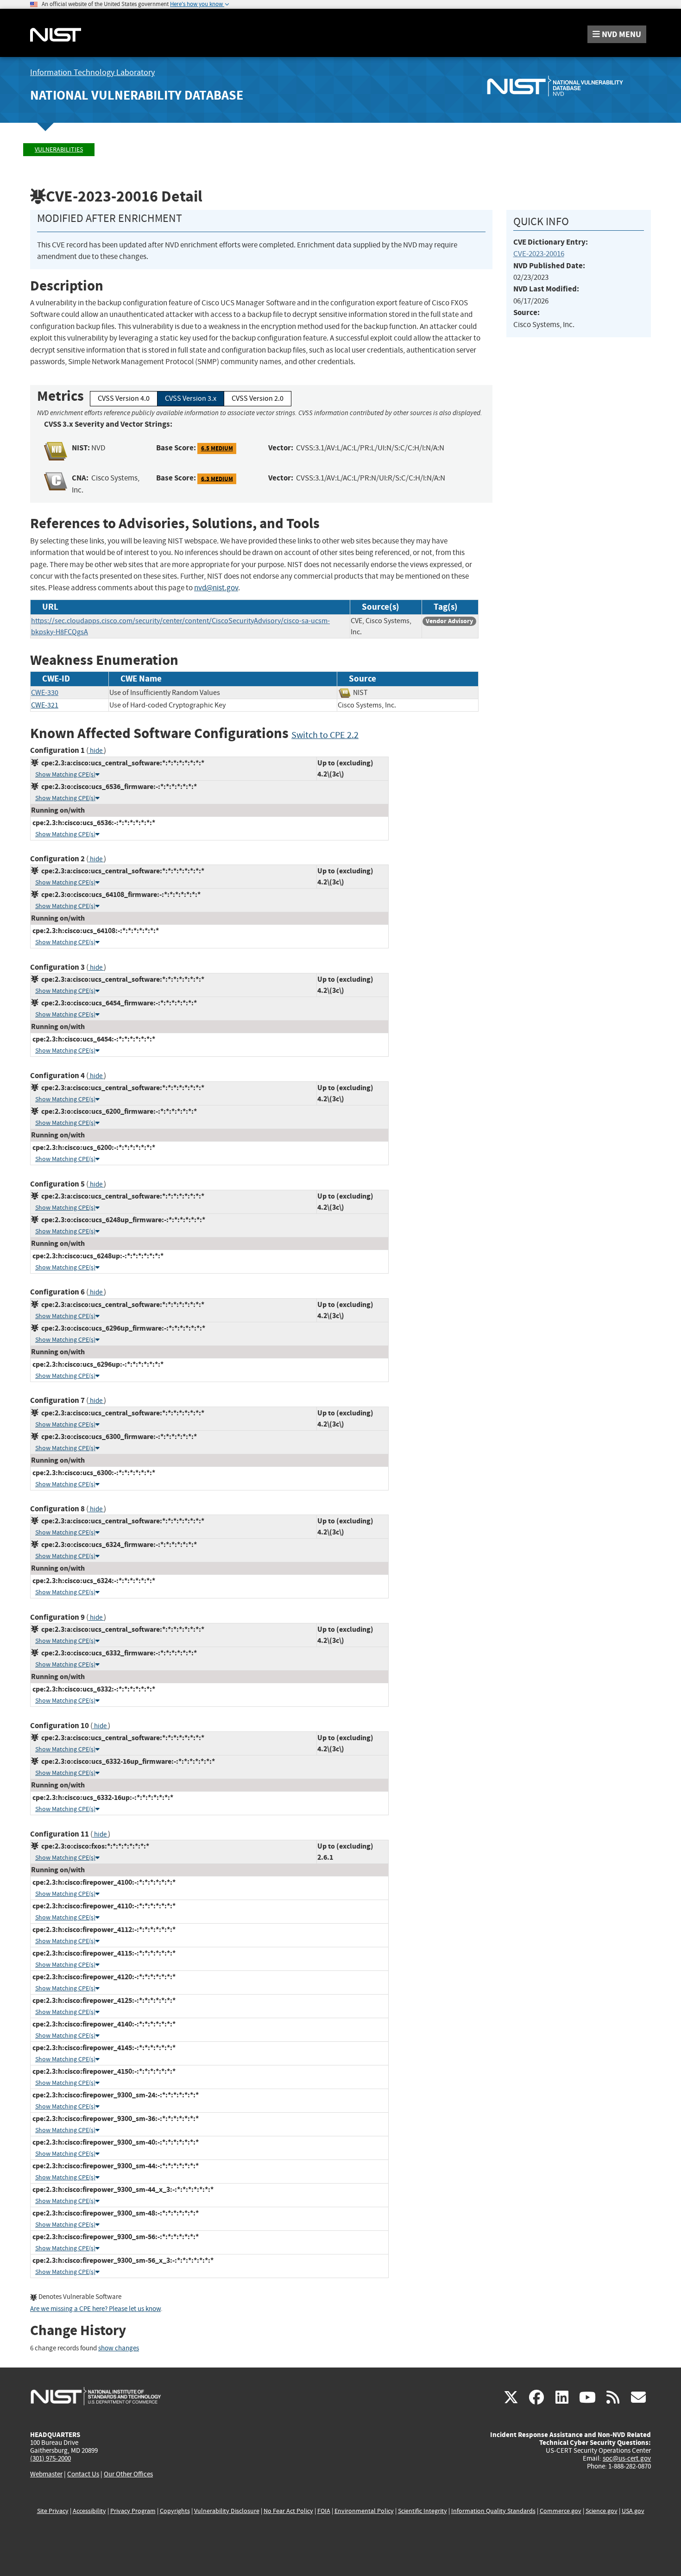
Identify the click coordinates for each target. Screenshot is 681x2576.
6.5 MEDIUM (217, 448)
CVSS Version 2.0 (258, 398)
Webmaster (46, 2474)
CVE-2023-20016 (539, 254)
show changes (119, 2348)
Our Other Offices (128, 2474)
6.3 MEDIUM (217, 478)
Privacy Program (133, 2511)
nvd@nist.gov (216, 588)
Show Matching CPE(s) (65, 774)
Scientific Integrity (422, 2511)
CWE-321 (45, 705)
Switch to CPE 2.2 (325, 735)
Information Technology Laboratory (92, 73)
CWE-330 (45, 693)
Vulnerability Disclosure (227, 2511)
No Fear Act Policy (288, 2511)
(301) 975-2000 (50, 2458)
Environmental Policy (364, 2511)
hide (96, 751)
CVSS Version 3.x (191, 398)
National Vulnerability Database (137, 95)
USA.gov (633, 2511)
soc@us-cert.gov (627, 2458)
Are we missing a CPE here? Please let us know (95, 2309)
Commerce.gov (561, 2511)
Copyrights (175, 2511)
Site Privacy (53, 2511)
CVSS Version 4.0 (124, 398)
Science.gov (602, 2511)
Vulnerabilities (59, 149)
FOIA (324, 2511)
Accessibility (89, 2511)
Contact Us (83, 2474)
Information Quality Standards (493, 2511)
